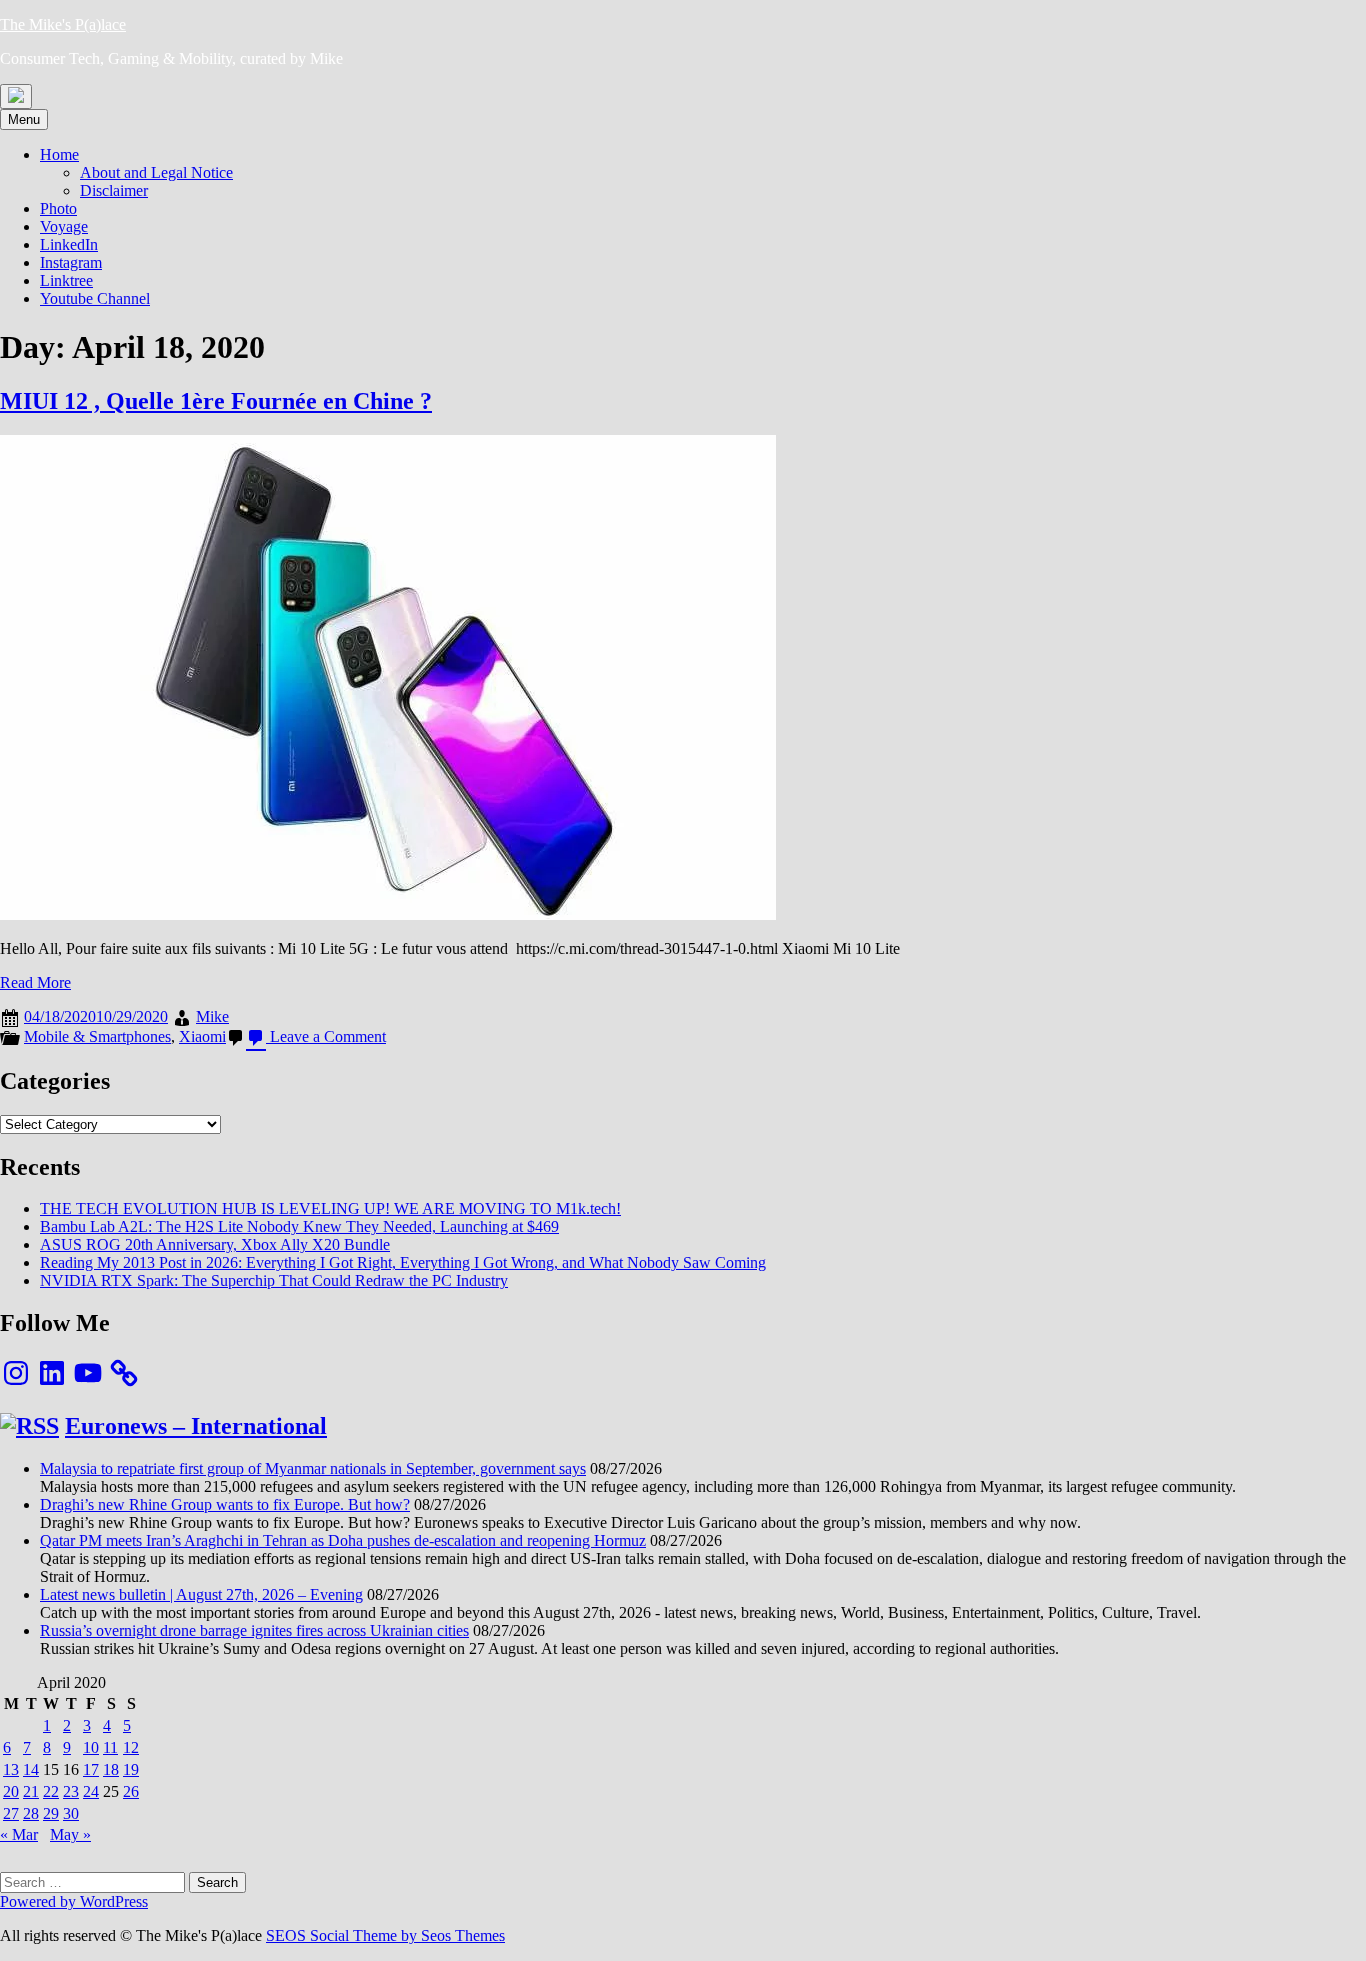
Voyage (64, 226)
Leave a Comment (326, 1036)
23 (71, 1791)
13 (11, 1769)
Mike (212, 1016)
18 (111, 1769)
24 (91, 1791)
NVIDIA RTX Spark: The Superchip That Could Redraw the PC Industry (274, 1280)
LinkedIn (69, 244)
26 (131, 1791)
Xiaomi (202, 1036)
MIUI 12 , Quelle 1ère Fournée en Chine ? (216, 401)
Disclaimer (114, 190)
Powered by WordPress (74, 1901)
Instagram (71, 262)
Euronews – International (196, 1426)
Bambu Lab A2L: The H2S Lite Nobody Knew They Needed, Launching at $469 (299, 1226)
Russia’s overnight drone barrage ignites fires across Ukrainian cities (254, 1630)
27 (11, 1813)
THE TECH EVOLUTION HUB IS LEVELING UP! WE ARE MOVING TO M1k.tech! (330, 1208)
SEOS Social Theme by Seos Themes (385, 1935)
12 (131, 1747)
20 (11, 1791)
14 (31, 1769)
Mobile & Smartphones (97, 1036)
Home (59, 154)
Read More (35, 982)
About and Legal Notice (156, 172)
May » (70, 1834)
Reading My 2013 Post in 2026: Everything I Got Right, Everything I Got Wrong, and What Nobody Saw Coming (403, 1262)
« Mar (19, 1834)
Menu (24, 119)
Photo (58, 208)
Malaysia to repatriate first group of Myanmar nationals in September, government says (313, 1468)
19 (131, 1769)
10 (91, 1747)
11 (110, 1747)
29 (51, 1813)
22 (51, 1791)
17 (91, 1769)
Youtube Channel (95, 298)
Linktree (66, 280)
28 (31, 1813)
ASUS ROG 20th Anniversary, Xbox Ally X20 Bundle (215, 1244)
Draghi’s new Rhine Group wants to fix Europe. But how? (225, 1504)
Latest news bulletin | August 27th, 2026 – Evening (201, 1594)
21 (31, 1791)
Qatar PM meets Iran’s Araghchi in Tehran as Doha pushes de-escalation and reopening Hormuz (343, 1540)
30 (71, 1813)
